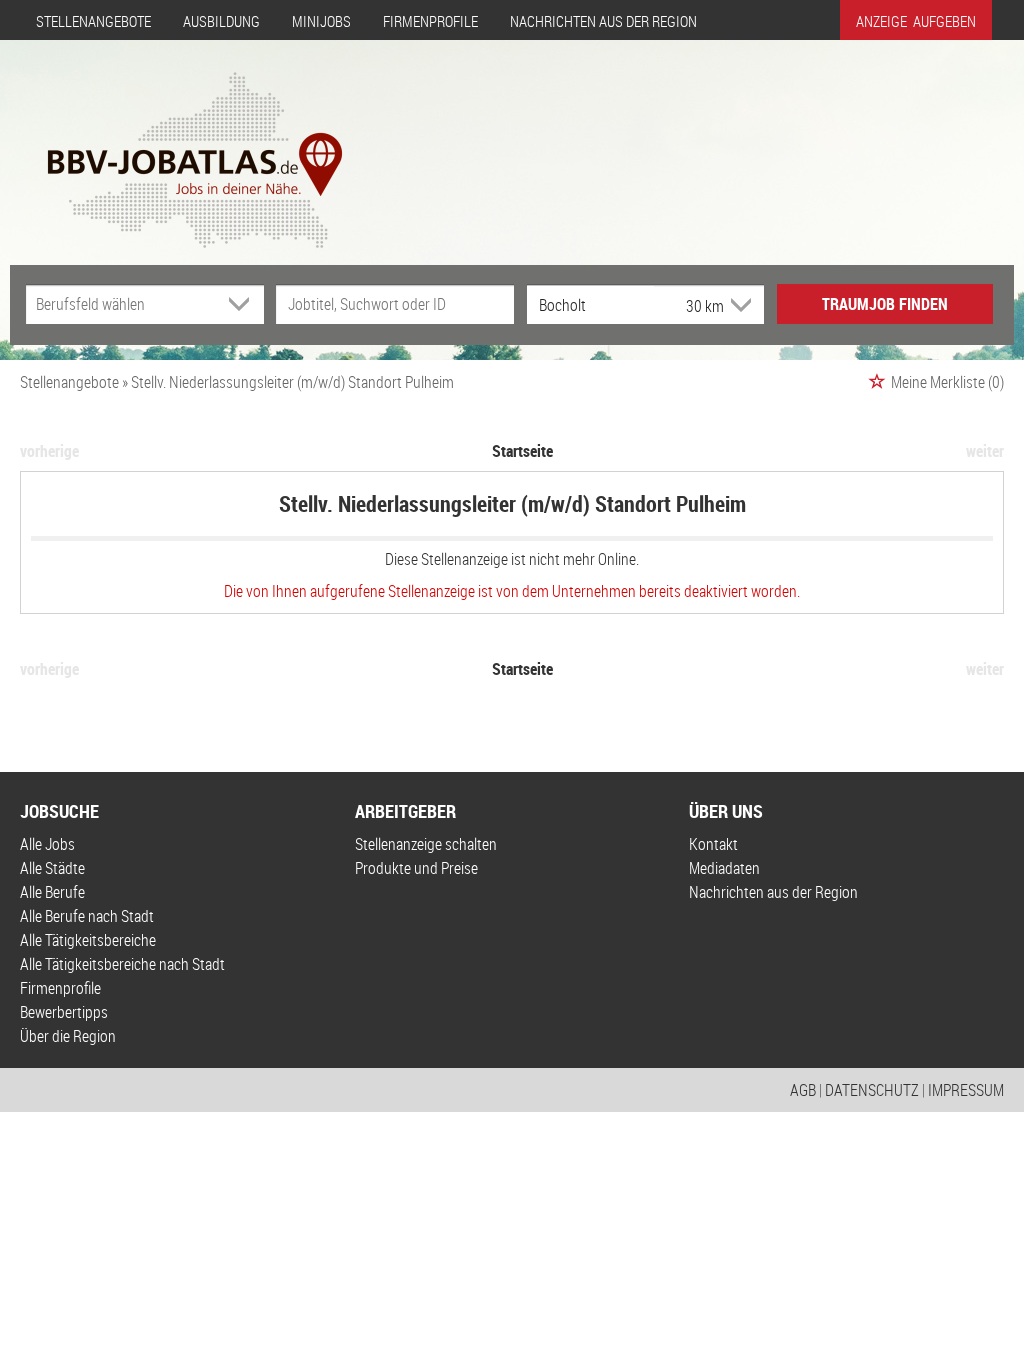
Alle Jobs (47, 844)
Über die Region (68, 1036)
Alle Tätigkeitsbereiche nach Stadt (122, 964)
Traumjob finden (885, 304)
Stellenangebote (93, 21)
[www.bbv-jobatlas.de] (177, 143)
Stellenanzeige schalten (426, 844)
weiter (985, 451)
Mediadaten (724, 868)
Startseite (522, 451)
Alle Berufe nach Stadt (87, 916)
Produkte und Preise (416, 868)
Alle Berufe (52, 892)
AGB (803, 1090)
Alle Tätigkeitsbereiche (88, 940)
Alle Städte (52, 868)
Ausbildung (221, 21)
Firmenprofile (430, 21)
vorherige (49, 451)
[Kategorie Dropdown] (244, 304)
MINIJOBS (321, 21)
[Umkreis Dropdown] (739, 305)
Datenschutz (872, 1090)
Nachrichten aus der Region (603, 21)
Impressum (966, 1090)
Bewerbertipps (64, 1012)
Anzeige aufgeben (916, 21)
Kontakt (713, 844)
